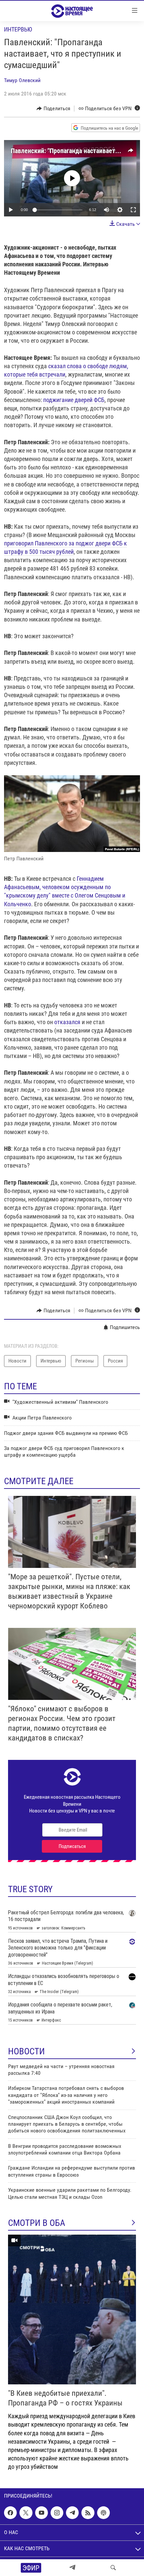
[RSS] (88, 2513)
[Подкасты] (103, 2513)
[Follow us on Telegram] (72, 2513)
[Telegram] (72, 2568)
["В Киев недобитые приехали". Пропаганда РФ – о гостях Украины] (72, 2309)
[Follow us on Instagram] (57, 2513)
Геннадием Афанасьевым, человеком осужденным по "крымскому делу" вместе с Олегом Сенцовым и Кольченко (65, 891)
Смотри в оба (37, 2223)
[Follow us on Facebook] (10, 2513)
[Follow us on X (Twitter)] (26, 2513)
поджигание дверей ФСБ (74, 400)
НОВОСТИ (26, 2051)
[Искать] (113, 2568)
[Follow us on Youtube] (42, 2513)
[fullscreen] (133, 210)
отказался (67, 1022)
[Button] (53, 109)
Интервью (18, 29)
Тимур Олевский (22, 80)
